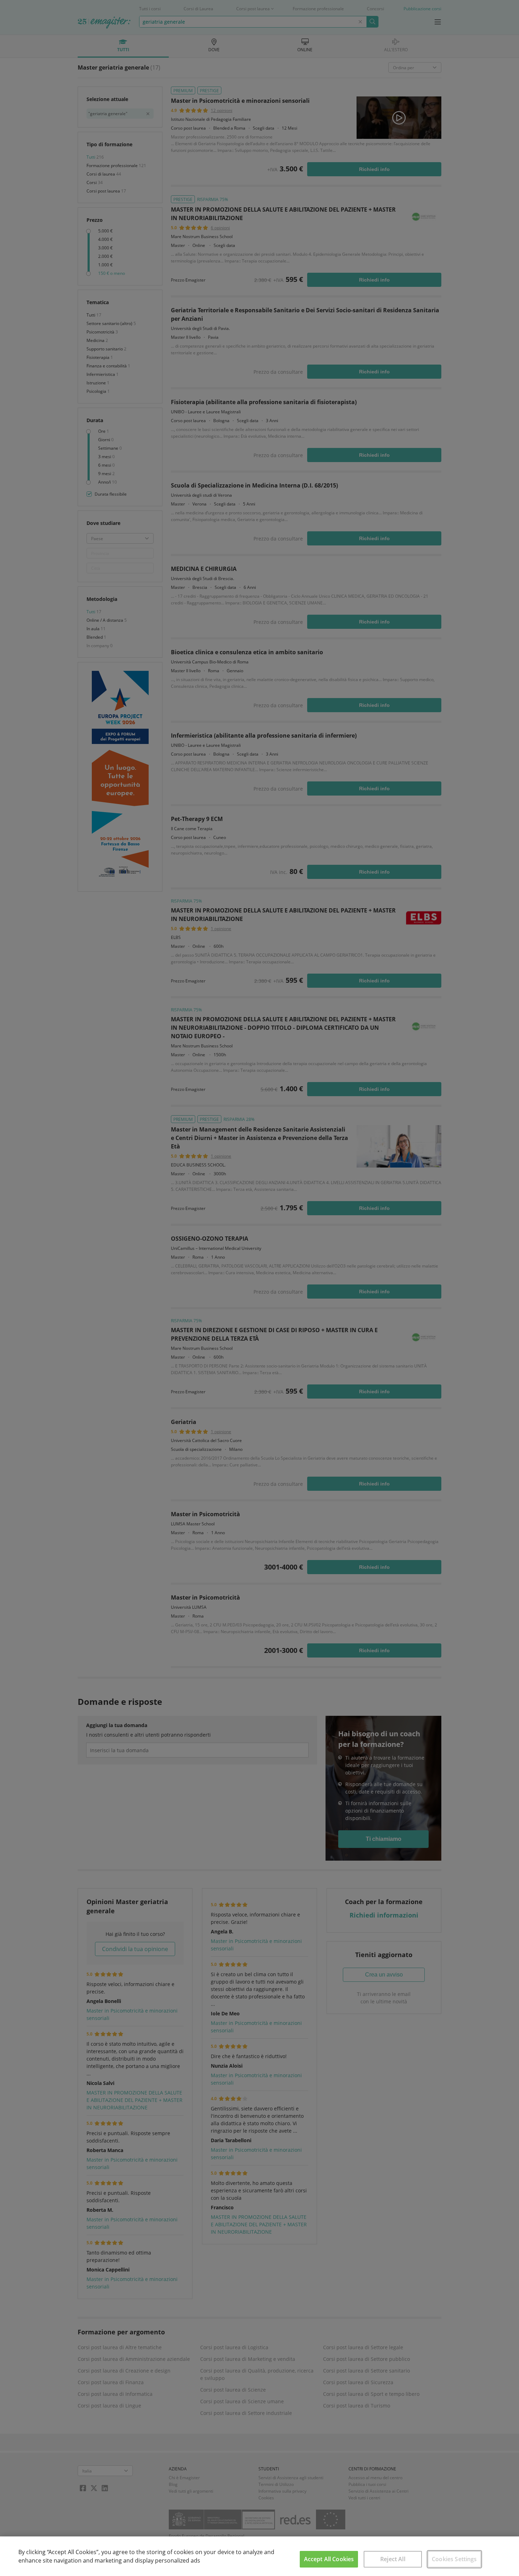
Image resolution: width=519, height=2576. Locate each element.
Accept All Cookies (329, 2559)
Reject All (393, 2559)
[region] (259, 2556)
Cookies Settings (454, 2559)
